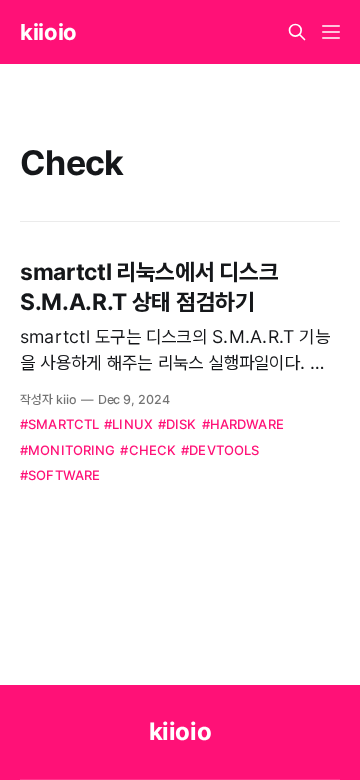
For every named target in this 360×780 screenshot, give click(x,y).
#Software (60, 475)
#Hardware (243, 424)
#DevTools (220, 450)
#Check (148, 450)
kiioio (48, 32)
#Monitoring (67, 450)
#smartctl (59, 424)
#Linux (128, 424)
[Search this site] (297, 32)
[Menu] (331, 32)
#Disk (177, 424)
